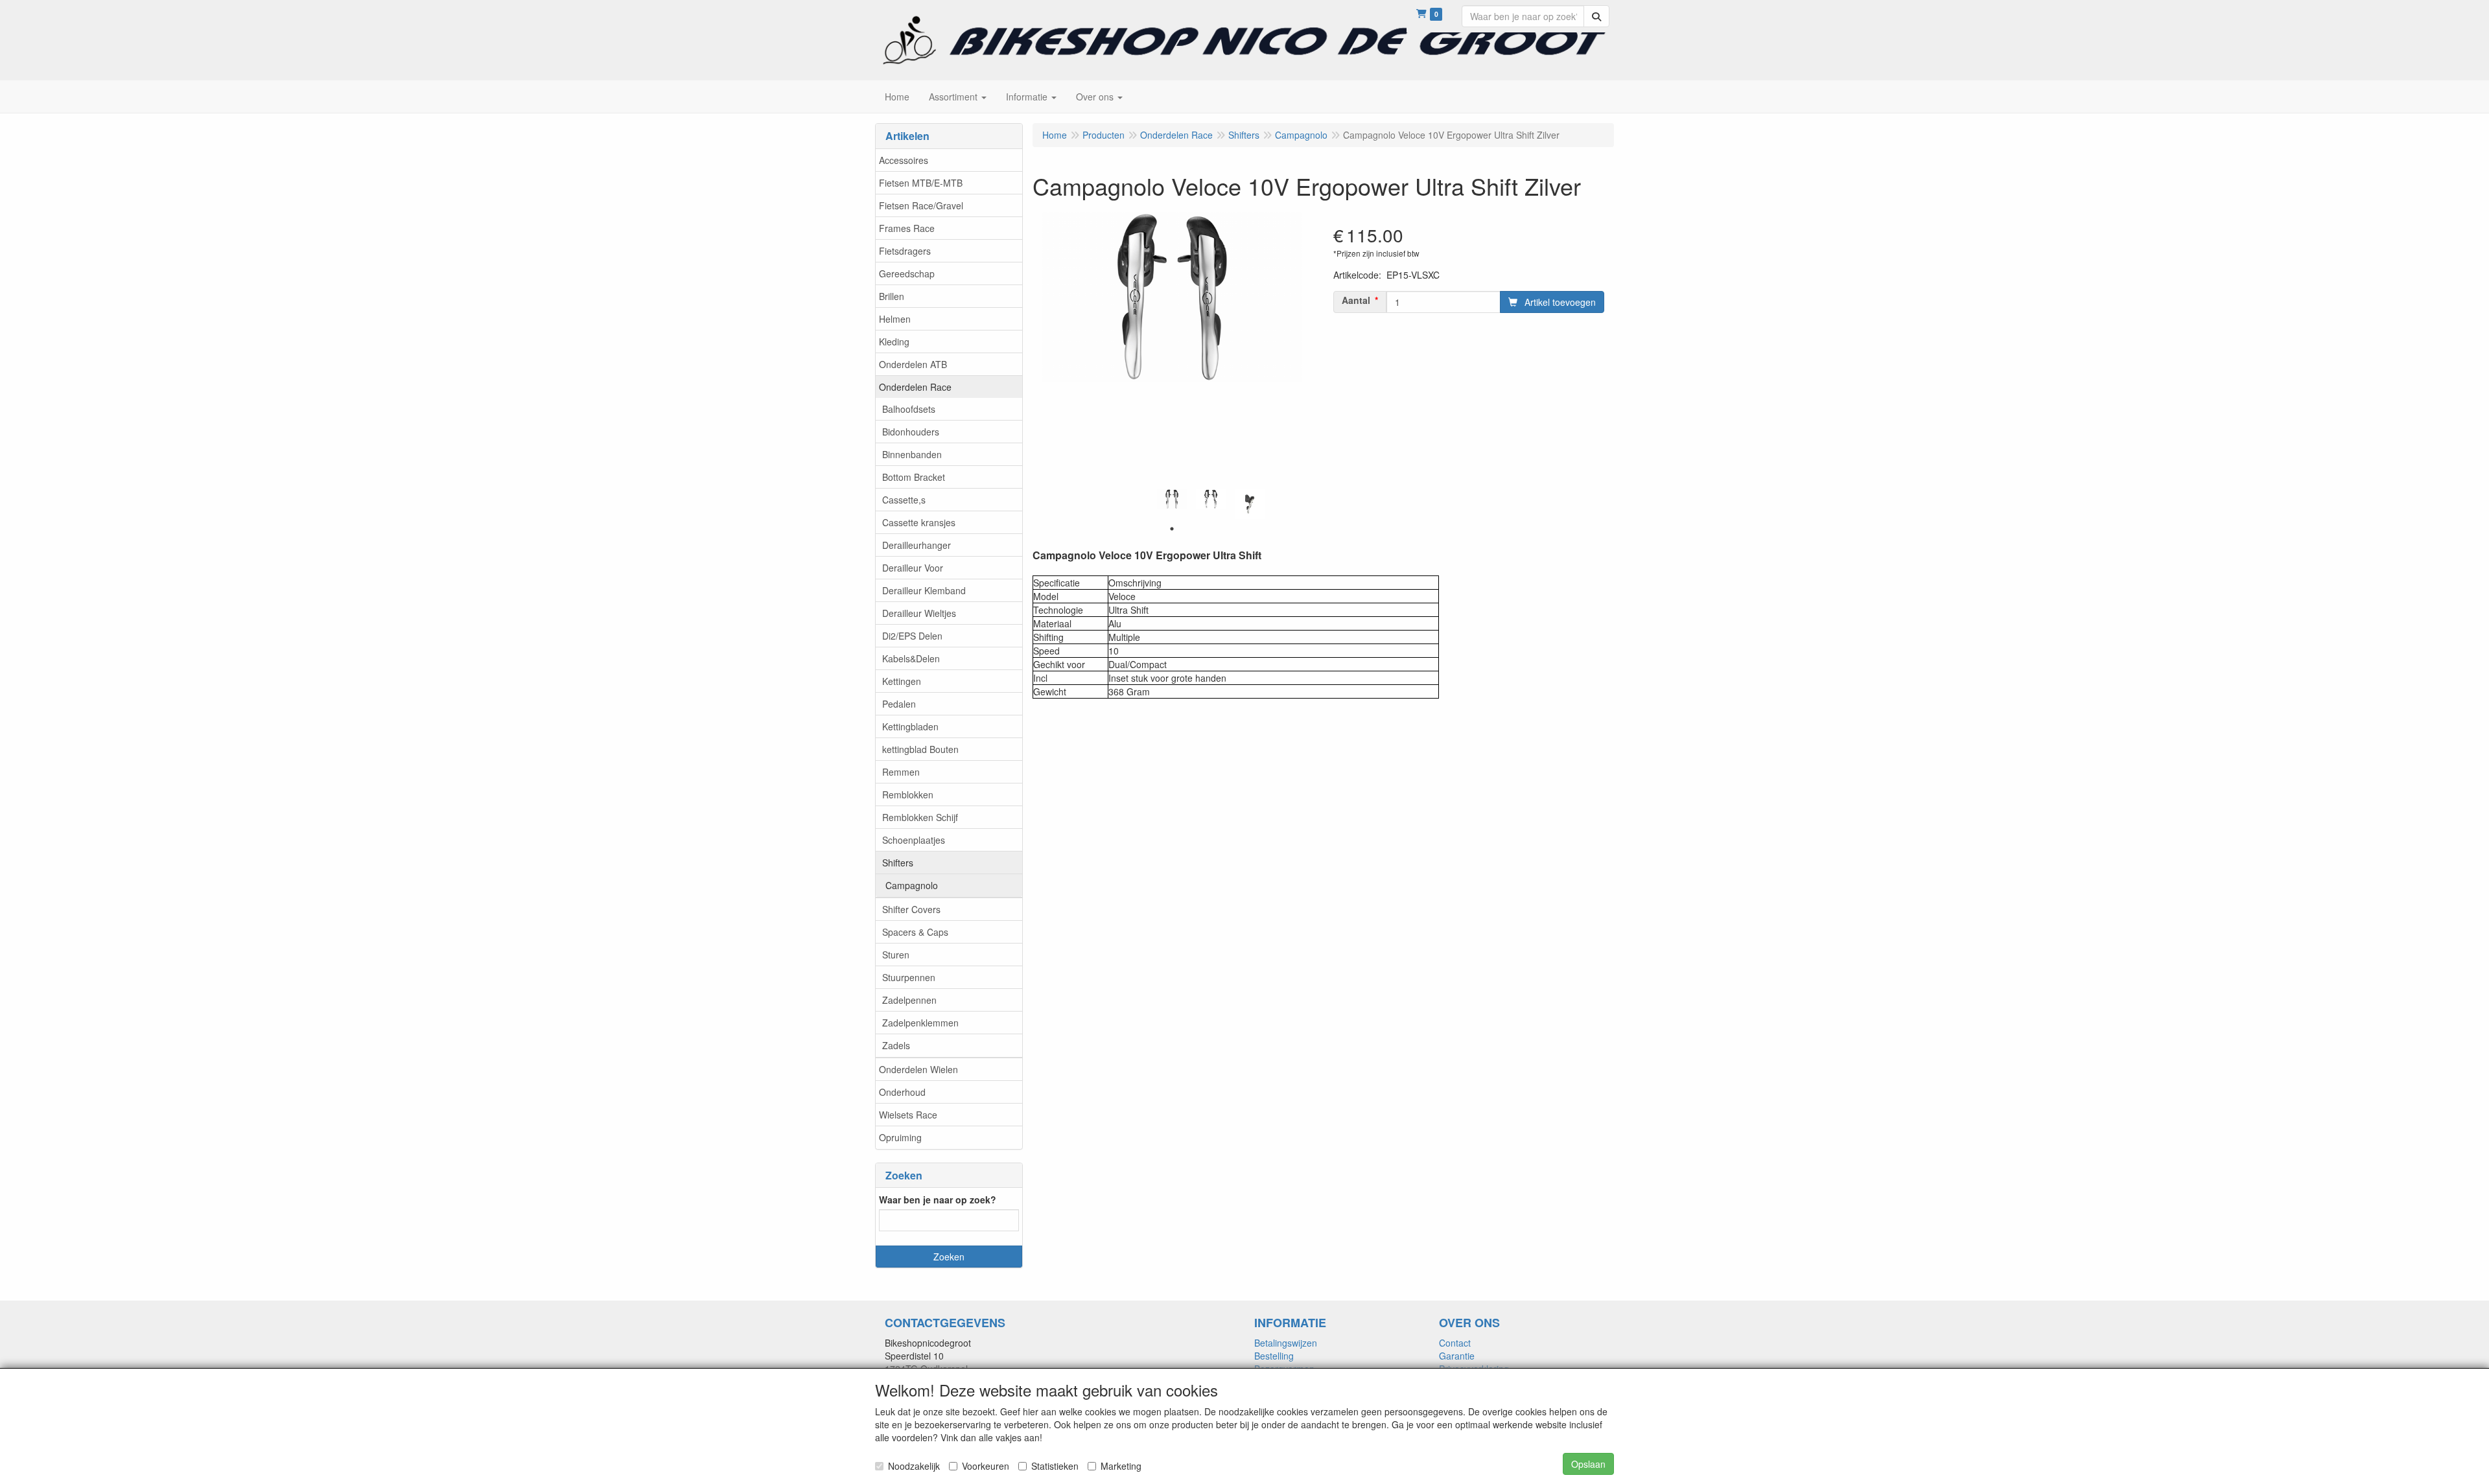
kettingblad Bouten (920, 749)
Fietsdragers (905, 251)
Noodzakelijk (914, 1466)
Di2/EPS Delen (912, 636)
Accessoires (904, 160)
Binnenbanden (912, 454)
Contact (1455, 1343)
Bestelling (1274, 1356)
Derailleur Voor (913, 568)
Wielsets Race (908, 1115)
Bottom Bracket (914, 477)
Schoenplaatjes (914, 840)
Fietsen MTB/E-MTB (921, 183)
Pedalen (899, 704)
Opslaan (1588, 1464)
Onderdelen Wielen (918, 1069)
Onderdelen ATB (913, 364)
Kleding (894, 342)
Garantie (1457, 1356)
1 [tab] (1172, 529)
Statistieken (1055, 1466)
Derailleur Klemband (924, 590)
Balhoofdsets (909, 409)
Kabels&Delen (911, 658)
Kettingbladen (910, 726)
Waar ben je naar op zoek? (938, 1200)
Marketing (1121, 1466)
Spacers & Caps (915, 932)
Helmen (895, 319)
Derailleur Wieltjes (919, 613)
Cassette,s (904, 500)
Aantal (1356, 300)
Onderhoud (902, 1092)
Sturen (896, 955)
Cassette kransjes (919, 522)
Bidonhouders (911, 432)
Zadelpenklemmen (920, 1023)
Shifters (898, 863)
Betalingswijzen (1286, 1343)
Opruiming (900, 1137)
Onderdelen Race (915, 387)
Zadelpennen (909, 1000)
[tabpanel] (1172, 499)
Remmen (901, 772)
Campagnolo (912, 885)
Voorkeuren (986, 1466)
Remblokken (908, 794)
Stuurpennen (909, 977)
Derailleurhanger (917, 545)
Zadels (896, 1045)
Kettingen (902, 681)
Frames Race (907, 228)
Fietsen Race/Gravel (921, 205)
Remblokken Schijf (920, 817)
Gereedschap (907, 273)
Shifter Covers (911, 909)
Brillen (892, 296)
